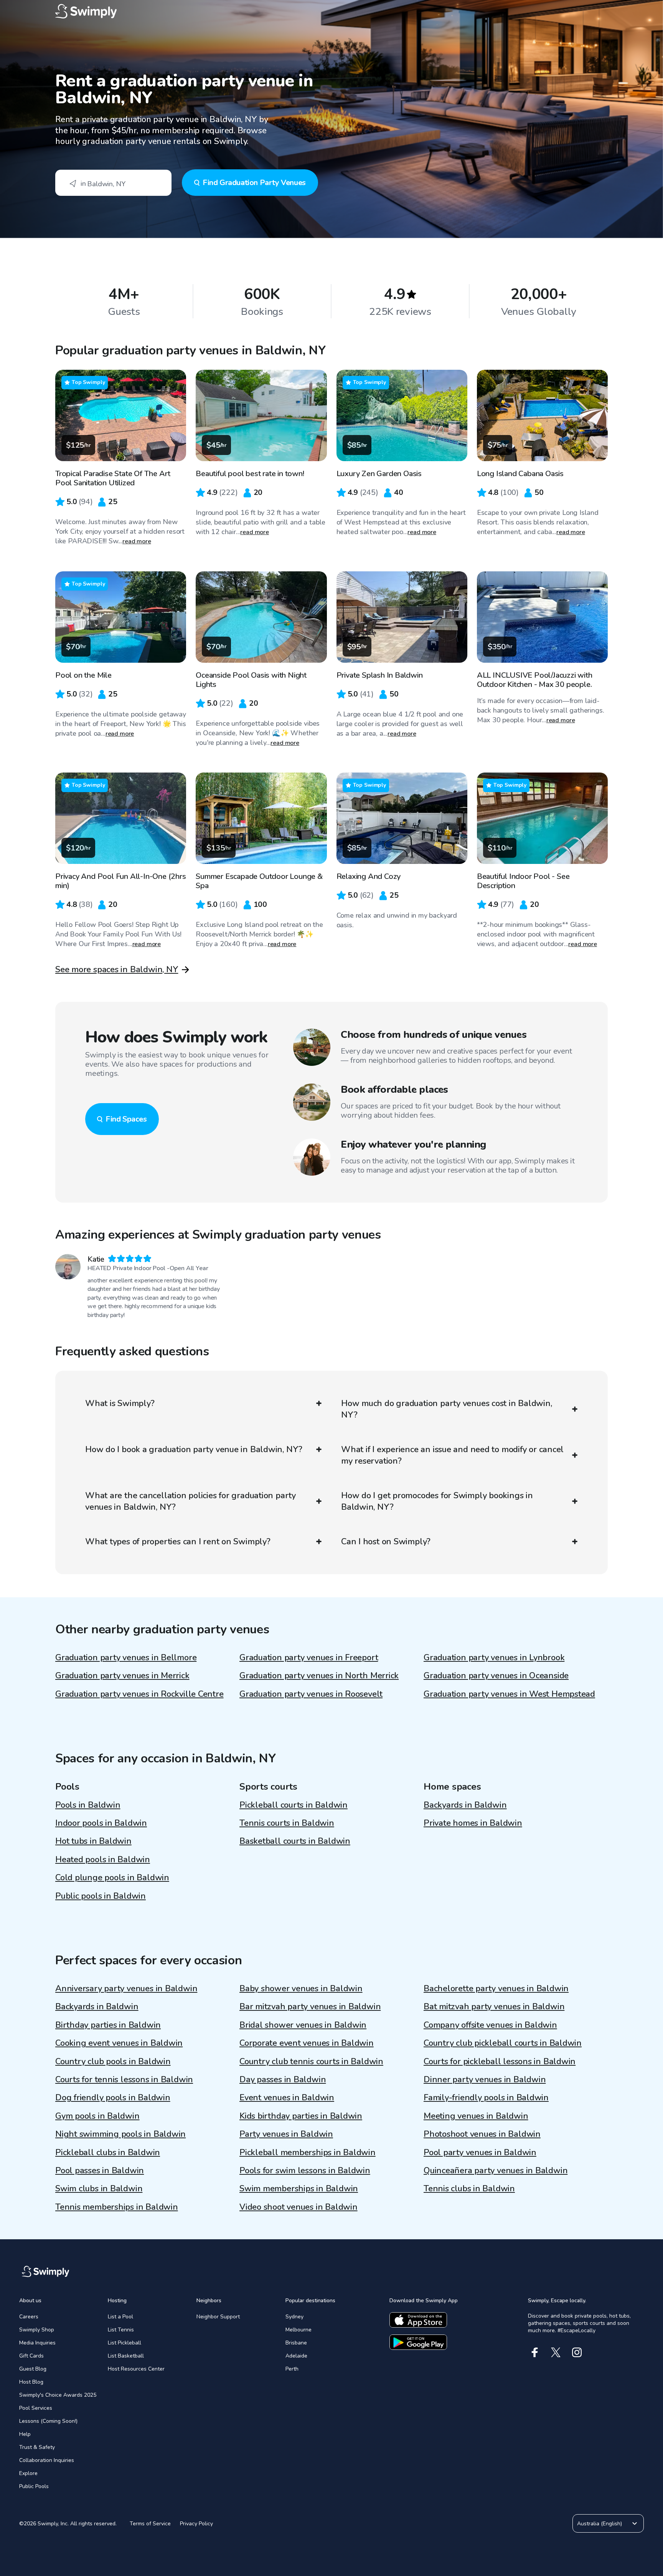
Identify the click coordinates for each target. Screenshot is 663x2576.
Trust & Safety (37, 2447)
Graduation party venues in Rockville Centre (139, 1694)
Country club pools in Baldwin (113, 2061)
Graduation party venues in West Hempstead (509, 1694)
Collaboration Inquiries (47, 2460)
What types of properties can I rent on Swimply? (178, 1542)
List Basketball (126, 2356)
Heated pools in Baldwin (103, 1860)
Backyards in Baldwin (465, 1805)
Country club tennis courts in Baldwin (311, 2061)
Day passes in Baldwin (283, 2080)
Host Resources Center (136, 2369)
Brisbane (296, 2343)
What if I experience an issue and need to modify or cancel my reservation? (452, 1455)
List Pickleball (125, 2343)
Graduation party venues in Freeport (309, 1658)
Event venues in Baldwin (287, 2098)
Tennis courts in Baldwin (287, 1823)
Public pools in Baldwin (101, 1896)
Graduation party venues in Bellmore (126, 1658)
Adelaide (296, 2356)
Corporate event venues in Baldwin (307, 2043)
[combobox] (113, 183)
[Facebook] (535, 2352)
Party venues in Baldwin (286, 2134)
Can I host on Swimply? (386, 1542)
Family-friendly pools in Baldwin (486, 2098)
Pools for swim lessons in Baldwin (305, 2171)
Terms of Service (150, 2524)
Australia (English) (600, 2524)
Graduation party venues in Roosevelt (311, 1694)
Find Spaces (126, 1119)
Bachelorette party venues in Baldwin (496, 1989)
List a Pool (120, 2317)
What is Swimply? (120, 1403)
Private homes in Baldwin (473, 1823)
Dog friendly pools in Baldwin (113, 2098)
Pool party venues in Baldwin (480, 2152)
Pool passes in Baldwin (100, 2171)
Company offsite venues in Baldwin (490, 2025)
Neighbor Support (218, 2317)
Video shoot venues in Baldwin (299, 2207)
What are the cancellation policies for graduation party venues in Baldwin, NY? (190, 1501)
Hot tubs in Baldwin (93, 1841)
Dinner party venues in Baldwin (485, 2080)
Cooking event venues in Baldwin (119, 2043)
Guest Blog (33, 2369)
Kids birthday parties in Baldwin (301, 2116)
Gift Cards (31, 2356)
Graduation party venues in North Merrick (319, 1676)
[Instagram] (577, 2352)
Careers (29, 2317)
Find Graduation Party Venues (254, 183)
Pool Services (36, 2408)
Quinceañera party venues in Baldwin (496, 2171)
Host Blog (31, 2382)
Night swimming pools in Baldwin (120, 2134)
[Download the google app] (418, 2342)
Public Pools (34, 2486)
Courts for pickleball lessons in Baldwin (500, 2061)
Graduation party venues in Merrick (122, 1676)
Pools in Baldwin (88, 1805)
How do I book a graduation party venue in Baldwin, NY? (194, 1449)
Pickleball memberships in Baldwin (308, 2152)
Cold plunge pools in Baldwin (112, 1878)
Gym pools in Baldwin (97, 2116)
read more (137, 541)
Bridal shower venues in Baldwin (303, 2025)
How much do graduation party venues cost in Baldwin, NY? (447, 1409)
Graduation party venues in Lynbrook (494, 1658)
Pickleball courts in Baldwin (294, 1805)
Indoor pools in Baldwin (101, 1823)
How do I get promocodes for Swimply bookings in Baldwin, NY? (437, 1501)
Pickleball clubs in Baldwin (108, 2152)
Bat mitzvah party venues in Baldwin (494, 2007)
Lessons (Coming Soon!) (48, 2421)
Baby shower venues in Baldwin (301, 1989)
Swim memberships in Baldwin (299, 2189)
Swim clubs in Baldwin (99, 2189)
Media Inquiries (37, 2343)
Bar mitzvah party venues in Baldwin (310, 2007)
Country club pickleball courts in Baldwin (503, 2043)
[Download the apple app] (418, 2320)
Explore (28, 2473)
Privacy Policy (196, 2524)
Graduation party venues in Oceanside (496, 1676)
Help (25, 2434)
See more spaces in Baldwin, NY (117, 970)
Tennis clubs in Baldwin (469, 2189)
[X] (556, 2352)
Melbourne (299, 2330)
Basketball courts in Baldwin (295, 1841)
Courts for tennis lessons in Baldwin (124, 2080)
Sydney (294, 2317)
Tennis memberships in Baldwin (117, 2207)
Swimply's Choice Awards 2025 (58, 2395)
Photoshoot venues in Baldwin (482, 2134)
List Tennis (121, 2330)
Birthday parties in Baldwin (108, 2025)
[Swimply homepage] (331, 12)
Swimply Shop (37, 2330)
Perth (292, 2369)
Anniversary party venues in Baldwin (126, 1989)
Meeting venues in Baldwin (476, 2116)
